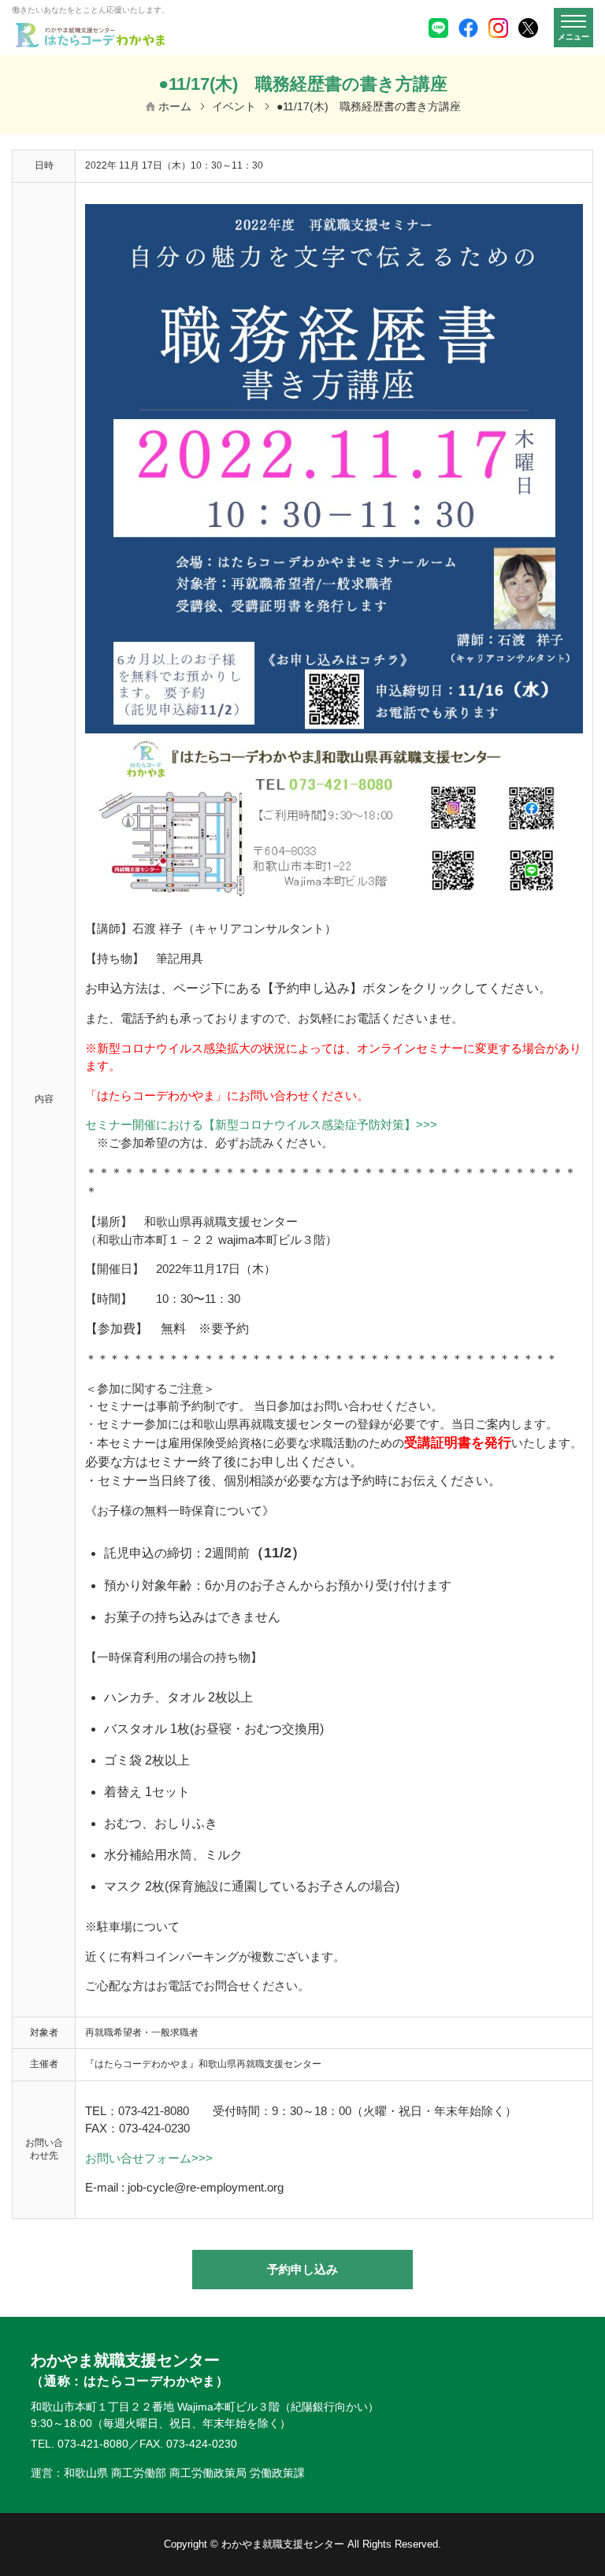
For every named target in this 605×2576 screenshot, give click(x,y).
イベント (234, 106)
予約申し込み (302, 2269)
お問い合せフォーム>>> (149, 2158)
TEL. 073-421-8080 (80, 2444)
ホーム (175, 106)
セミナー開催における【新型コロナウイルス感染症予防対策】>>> (261, 1125)
